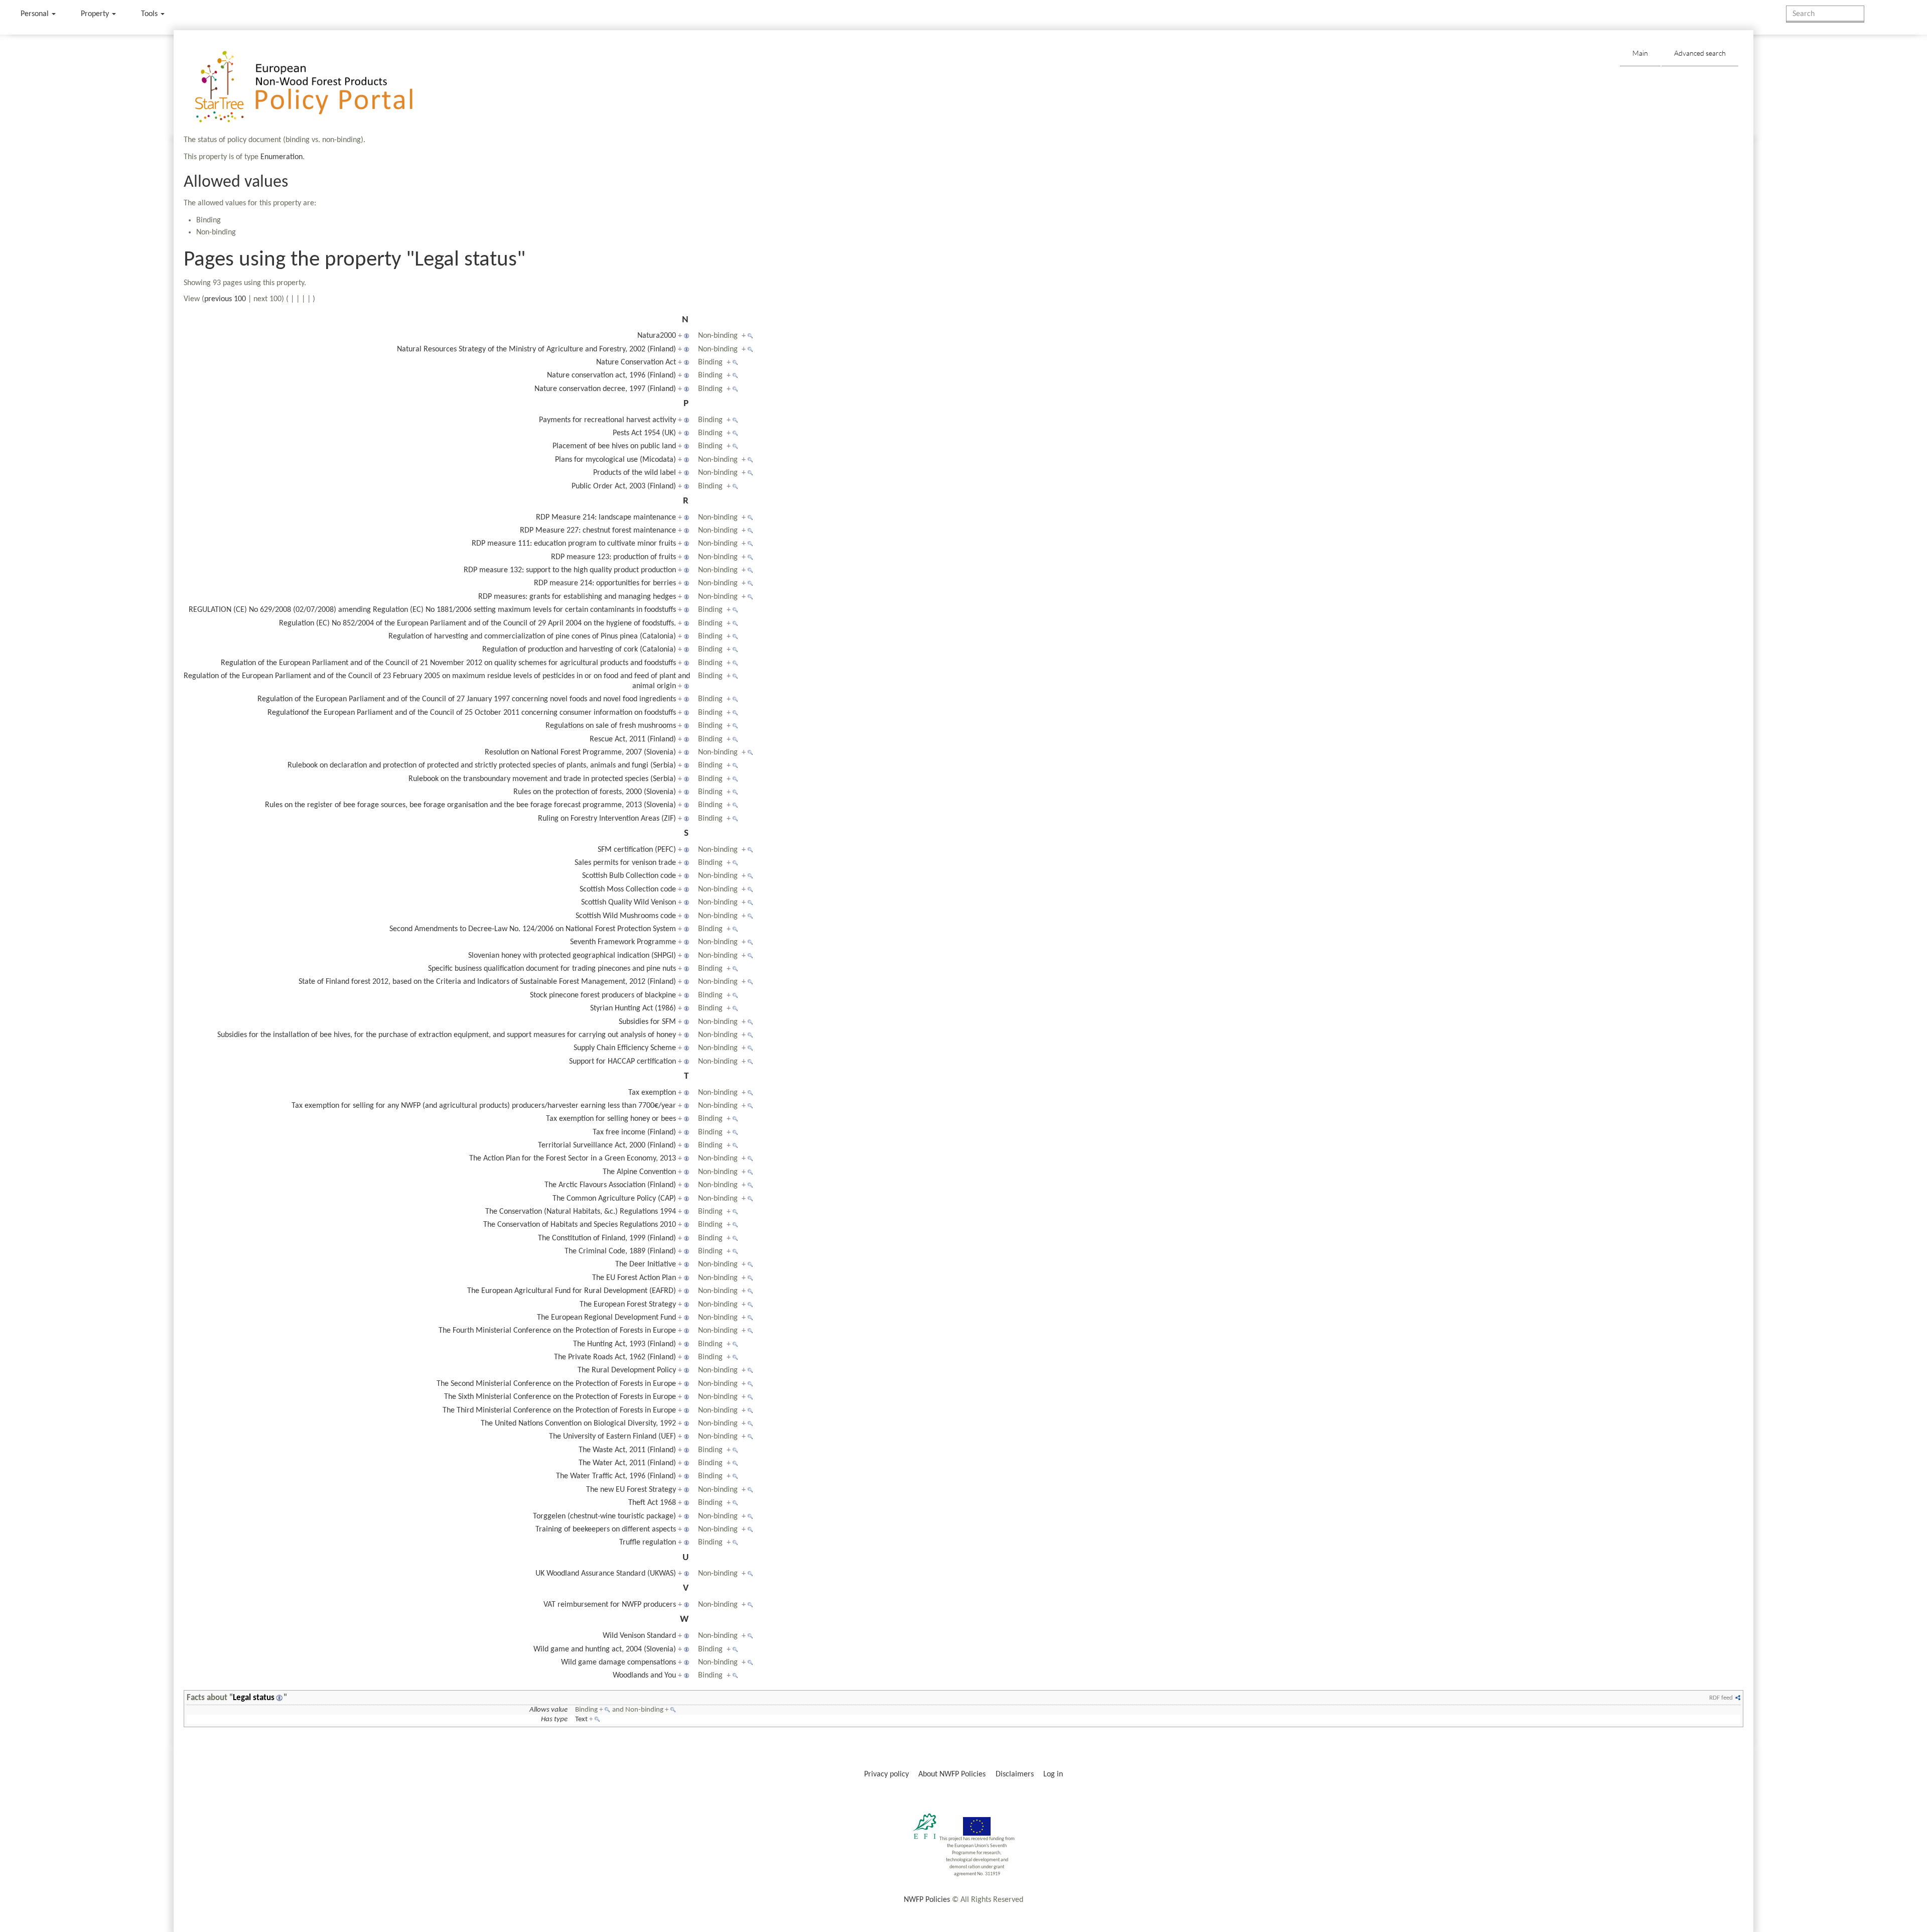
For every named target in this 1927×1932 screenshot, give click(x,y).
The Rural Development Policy (627, 1370)
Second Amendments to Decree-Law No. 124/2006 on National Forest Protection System (533, 929)
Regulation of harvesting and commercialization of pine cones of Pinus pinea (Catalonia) (532, 636)
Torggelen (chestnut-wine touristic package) (604, 1516)
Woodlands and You (644, 1676)
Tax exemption (652, 1093)
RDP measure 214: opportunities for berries (605, 583)
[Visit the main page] (318, 87)
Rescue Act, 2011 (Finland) (633, 739)
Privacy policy (886, 1774)
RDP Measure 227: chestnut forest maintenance (598, 531)
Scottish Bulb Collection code (629, 876)
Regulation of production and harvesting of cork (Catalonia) (579, 650)
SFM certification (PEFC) (637, 850)
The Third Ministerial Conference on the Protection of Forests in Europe (559, 1410)
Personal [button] (36, 14)
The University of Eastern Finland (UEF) (612, 1437)
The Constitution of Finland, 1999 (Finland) (607, 1238)
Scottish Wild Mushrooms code (626, 916)
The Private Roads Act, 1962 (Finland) (615, 1357)
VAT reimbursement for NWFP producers (610, 1605)
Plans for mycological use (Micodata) (615, 460)
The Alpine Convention (639, 1172)
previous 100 (225, 299)
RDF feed (1721, 1698)
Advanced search (1700, 53)
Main (1640, 53)
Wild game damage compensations (618, 1662)
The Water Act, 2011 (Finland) (627, 1463)
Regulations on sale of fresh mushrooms (611, 726)
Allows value (548, 1710)
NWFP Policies (927, 1900)
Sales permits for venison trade (625, 863)
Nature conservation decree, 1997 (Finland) (605, 389)
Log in (1053, 1774)
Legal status (254, 1698)
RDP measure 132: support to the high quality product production (570, 570)
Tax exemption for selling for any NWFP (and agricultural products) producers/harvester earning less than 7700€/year (484, 1106)
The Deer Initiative (646, 1264)
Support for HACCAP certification (623, 1062)
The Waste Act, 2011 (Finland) (627, 1450)
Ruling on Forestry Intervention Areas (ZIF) (607, 819)
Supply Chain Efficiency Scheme (625, 1048)
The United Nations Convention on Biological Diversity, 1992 (578, 1424)
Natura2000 (657, 336)
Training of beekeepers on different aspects (606, 1529)
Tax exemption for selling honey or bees (611, 1119)
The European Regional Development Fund (606, 1318)
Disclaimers (1015, 1774)
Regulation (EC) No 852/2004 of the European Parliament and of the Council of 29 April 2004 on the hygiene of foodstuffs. (477, 623)
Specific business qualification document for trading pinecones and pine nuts (552, 969)
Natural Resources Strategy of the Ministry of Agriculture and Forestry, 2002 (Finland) (536, 349)
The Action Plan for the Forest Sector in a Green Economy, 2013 (573, 1158)
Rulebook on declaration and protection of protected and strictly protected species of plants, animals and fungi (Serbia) (482, 765)
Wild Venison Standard (639, 1636)
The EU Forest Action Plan (634, 1278)
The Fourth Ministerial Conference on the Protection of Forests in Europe (557, 1331)
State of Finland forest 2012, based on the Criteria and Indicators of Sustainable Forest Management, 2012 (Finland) (487, 982)
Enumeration (282, 157)
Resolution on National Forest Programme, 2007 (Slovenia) (580, 752)
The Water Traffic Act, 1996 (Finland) (616, 1476)
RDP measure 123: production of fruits (613, 557)
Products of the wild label (635, 473)
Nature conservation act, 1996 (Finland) (611, 375)
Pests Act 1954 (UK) (644, 433)
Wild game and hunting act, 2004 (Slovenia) (605, 1649)
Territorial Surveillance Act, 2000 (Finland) (607, 1145)
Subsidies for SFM (647, 1022)
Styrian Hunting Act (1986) (633, 1008)
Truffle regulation (648, 1542)
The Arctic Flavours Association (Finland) (610, 1185)
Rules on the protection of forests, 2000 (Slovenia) (595, 792)
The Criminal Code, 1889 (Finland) (620, 1251)
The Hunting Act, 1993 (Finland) (625, 1344)
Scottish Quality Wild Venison (629, 903)
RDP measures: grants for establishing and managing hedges (577, 597)
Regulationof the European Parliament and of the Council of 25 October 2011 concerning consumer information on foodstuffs (472, 713)
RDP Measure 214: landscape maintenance (606, 518)
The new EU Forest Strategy (631, 1490)
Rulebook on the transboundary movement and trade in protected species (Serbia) (542, 779)
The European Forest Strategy (628, 1305)
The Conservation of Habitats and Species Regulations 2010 (580, 1225)
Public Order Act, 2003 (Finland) (624, 486)
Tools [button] (150, 14)
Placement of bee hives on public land (614, 446)
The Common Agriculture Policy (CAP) (614, 1199)
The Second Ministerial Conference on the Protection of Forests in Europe (556, 1384)
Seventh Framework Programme (623, 942)
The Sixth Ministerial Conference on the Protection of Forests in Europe (560, 1397)
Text (581, 1719)
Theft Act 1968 (652, 1503)
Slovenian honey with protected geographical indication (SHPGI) (572, 956)
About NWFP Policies (952, 1774)
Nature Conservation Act (636, 362)
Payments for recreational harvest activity (607, 420)
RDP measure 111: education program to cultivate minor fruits (574, 544)
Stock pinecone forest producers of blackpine (603, 995)
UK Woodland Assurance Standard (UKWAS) (606, 1574)
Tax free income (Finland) (634, 1132)
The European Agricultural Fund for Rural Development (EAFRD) (572, 1291)
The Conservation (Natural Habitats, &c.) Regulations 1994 (581, 1212)
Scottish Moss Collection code (628, 889)
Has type (554, 1719)
